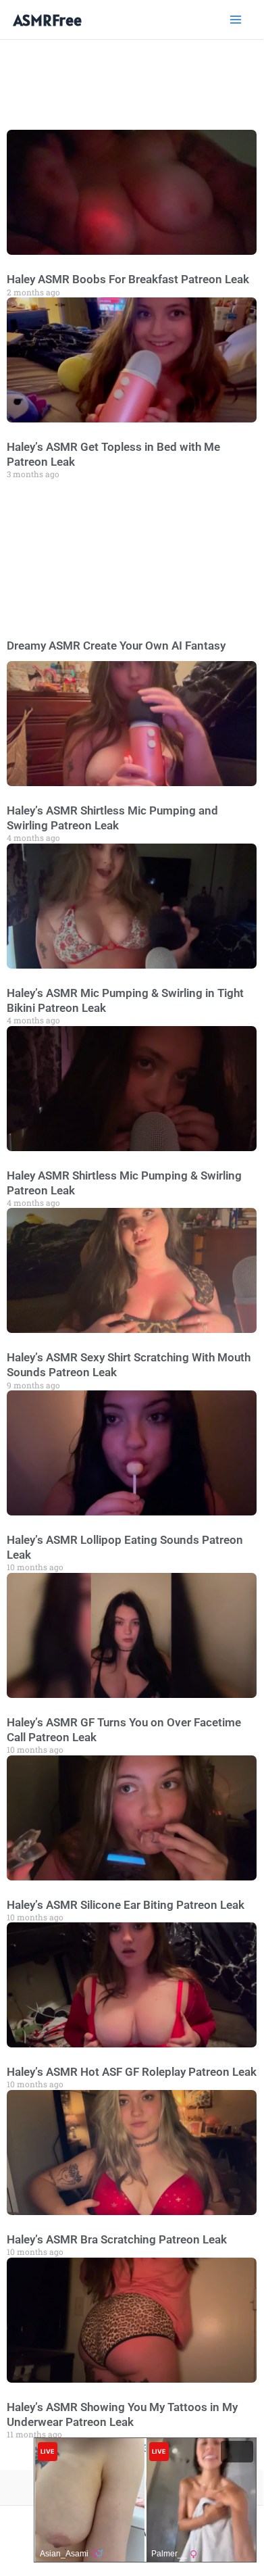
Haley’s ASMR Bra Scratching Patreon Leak (117, 2239)
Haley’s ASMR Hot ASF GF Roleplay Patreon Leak (132, 2072)
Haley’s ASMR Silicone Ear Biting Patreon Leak (126, 1905)
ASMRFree (48, 20)
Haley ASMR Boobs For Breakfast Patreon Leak (128, 279)
